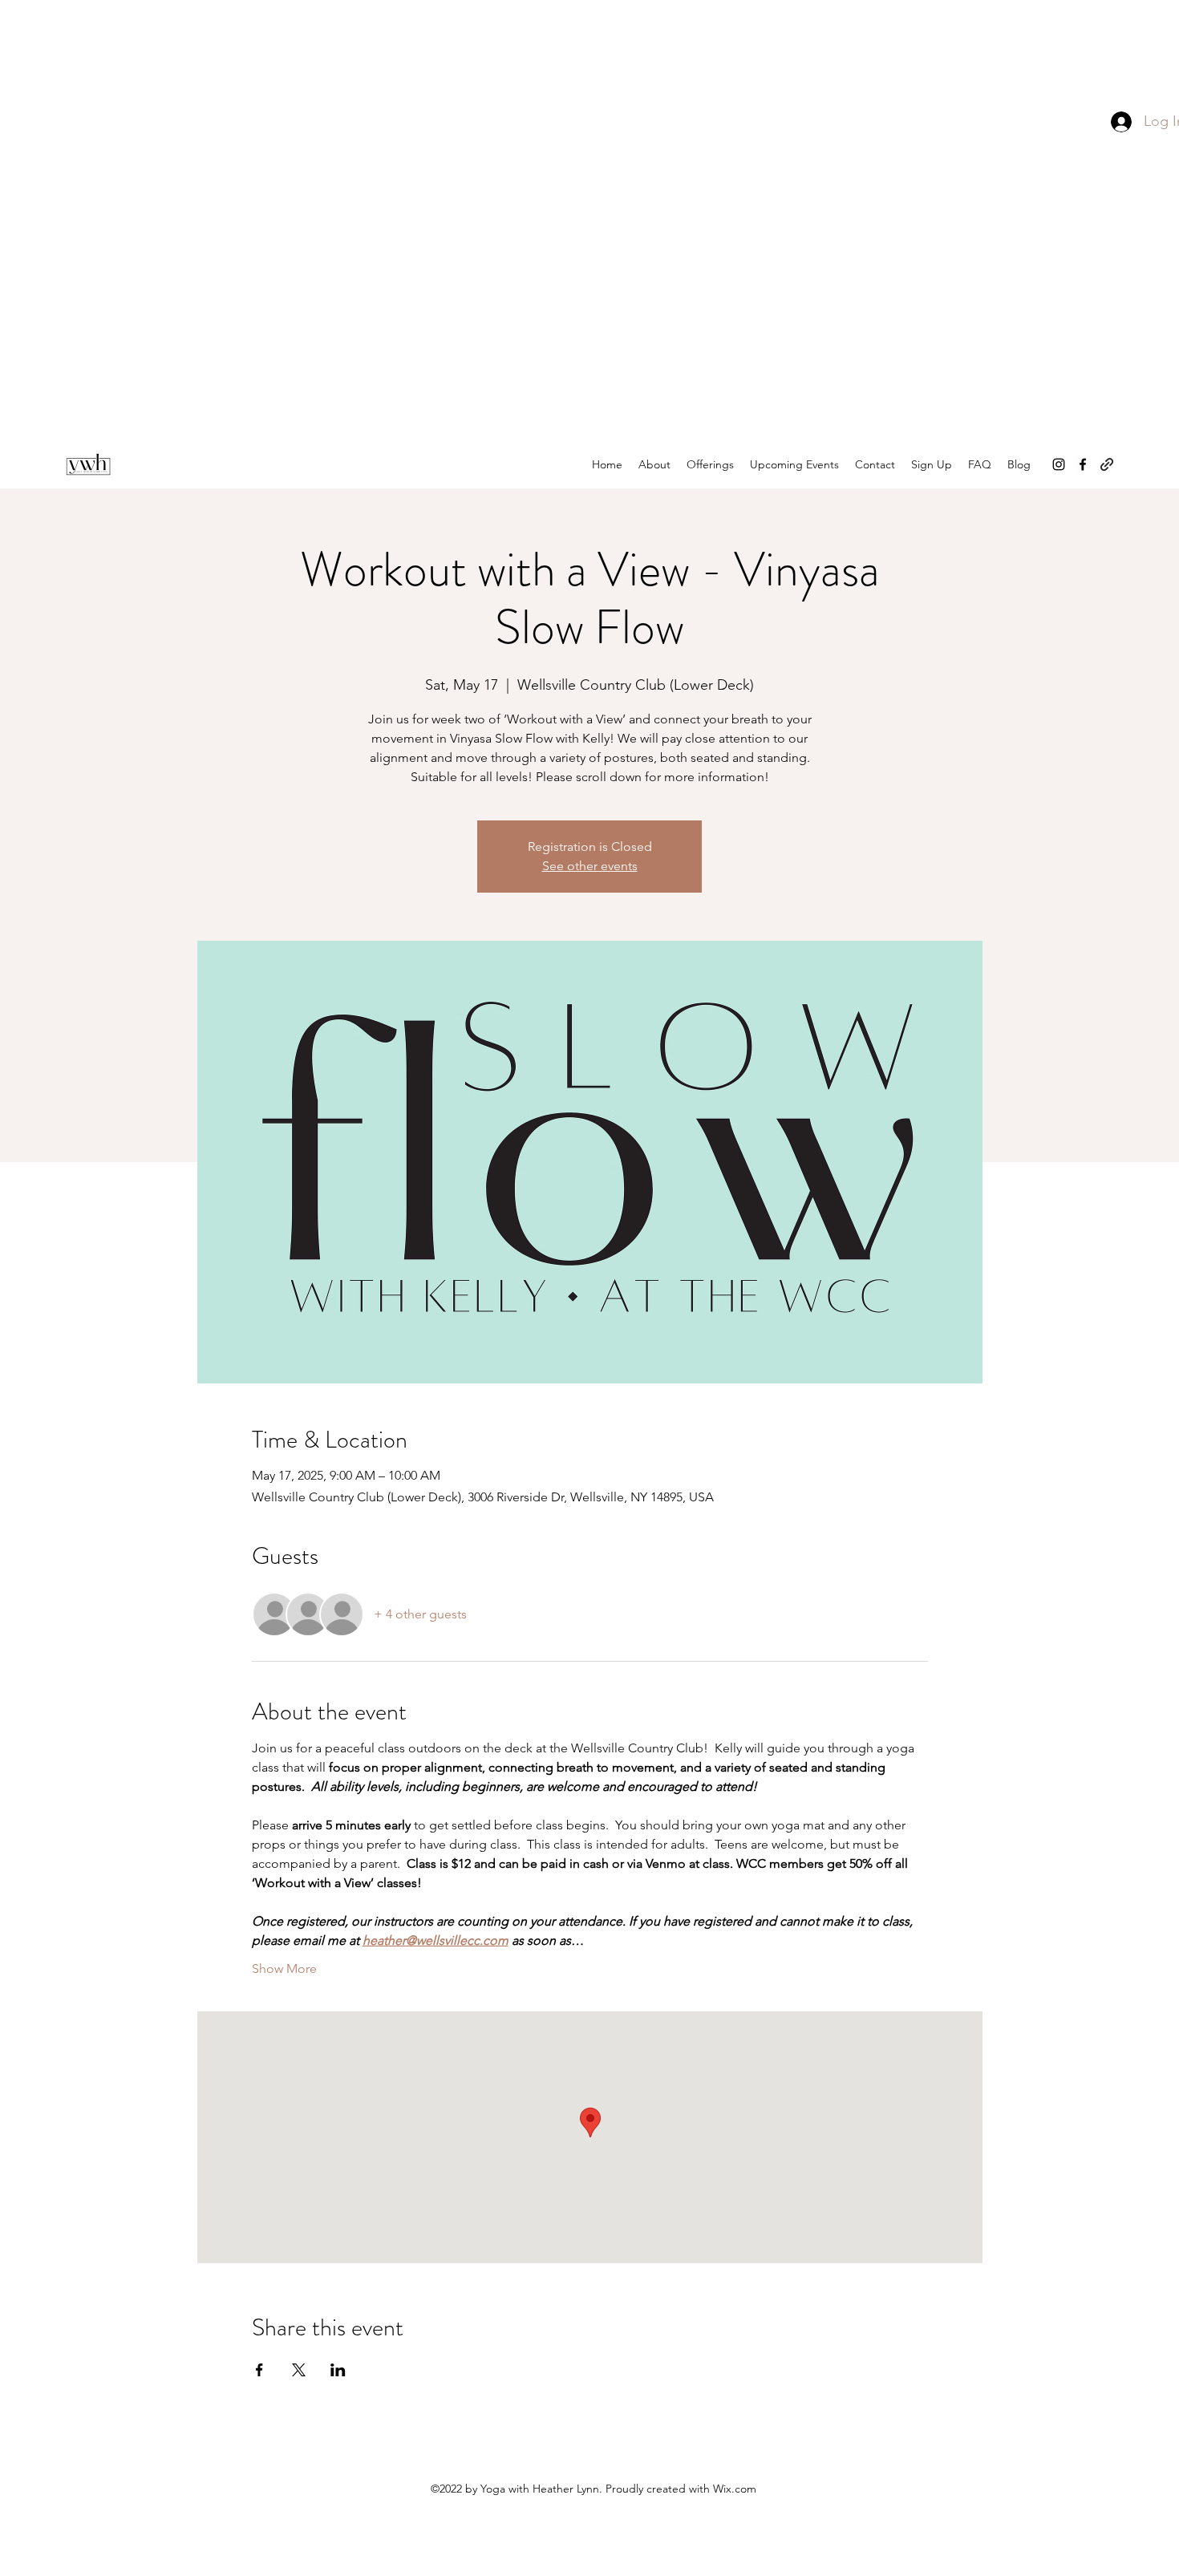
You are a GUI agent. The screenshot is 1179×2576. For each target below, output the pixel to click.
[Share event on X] (299, 2370)
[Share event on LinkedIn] (338, 2370)
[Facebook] (1083, 464)
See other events (590, 866)
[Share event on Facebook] (259, 2370)
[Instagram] (1059, 464)
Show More (284, 1968)
